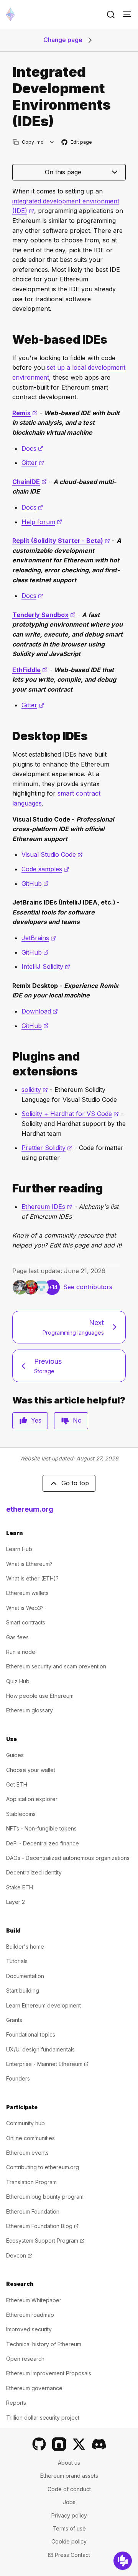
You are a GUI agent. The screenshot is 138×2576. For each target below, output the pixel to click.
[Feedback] (123, 2561)
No (77, 1420)
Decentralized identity (34, 1872)
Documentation (25, 1976)
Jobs (69, 2502)
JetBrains (39, 938)
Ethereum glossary (30, 1710)
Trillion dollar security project (43, 2418)
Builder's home (25, 1947)
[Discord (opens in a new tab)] (99, 2444)
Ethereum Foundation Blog (42, 2226)
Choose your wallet (31, 1770)
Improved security (29, 2329)
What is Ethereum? (29, 1564)
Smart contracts (26, 1622)
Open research (25, 2359)
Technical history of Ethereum (44, 2344)
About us (69, 2463)
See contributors (88, 1287)
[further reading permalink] (9, 1188)
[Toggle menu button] (127, 15)
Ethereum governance (34, 2388)
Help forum (42, 522)
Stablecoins (21, 1814)
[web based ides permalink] (9, 340)
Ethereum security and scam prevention (56, 1666)
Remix (25, 413)
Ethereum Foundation (33, 2211)
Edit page (77, 142)
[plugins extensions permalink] (9, 1064)
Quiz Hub (18, 1681)
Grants (14, 2020)
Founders (18, 2078)
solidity (35, 1090)
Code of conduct (69, 2489)
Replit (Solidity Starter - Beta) (61, 541)
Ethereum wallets (27, 1593)
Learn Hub (19, 1549)
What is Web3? (25, 1608)
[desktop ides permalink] (9, 736)
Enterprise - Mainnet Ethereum (47, 2064)
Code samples (45, 869)
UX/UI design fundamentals (40, 2049)
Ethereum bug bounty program (45, 2197)
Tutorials (17, 1961)
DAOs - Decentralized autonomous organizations (68, 1858)
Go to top (75, 1483)
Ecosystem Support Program (45, 2241)
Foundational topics (31, 2034)
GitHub (35, 884)
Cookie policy (69, 2541)
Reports (16, 2403)
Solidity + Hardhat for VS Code (70, 1114)
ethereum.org (30, 1509)
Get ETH (17, 1784)
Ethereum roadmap (30, 2315)
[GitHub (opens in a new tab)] (39, 2444)
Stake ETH (20, 1887)
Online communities (30, 2138)
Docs (32, 448)
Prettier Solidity (47, 1148)
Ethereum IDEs (47, 1207)
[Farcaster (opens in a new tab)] (59, 2444)
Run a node (21, 1652)
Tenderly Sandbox (44, 615)
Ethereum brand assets (69, 2476)
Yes (36, 1420)
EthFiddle (30, 670)
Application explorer (32, 1799)
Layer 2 (16, 1902)
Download (40, 1011)
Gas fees (17, 1637)
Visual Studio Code (52, 854)
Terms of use (69, 2528)
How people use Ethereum (40, 1696)
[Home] (10, 14)
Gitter (33, 463)
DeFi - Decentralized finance (43, 1843)
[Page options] (52, 142)
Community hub (25, 2123)
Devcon (19, 2255)
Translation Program (31, 2182)
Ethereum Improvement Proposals (49, 2373)
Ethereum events (27, 2153)
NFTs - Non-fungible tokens (41, 1828)
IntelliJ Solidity (46, 966)
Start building (23, 1990)
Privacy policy (69, 2515)
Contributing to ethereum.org (43, 2167)
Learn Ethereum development (44, 2005)
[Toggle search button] (111, 15)
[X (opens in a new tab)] (79, 2444)
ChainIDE (30, 482)
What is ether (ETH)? (32, 1578)
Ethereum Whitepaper (34, 2300)
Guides (15, 1755)
